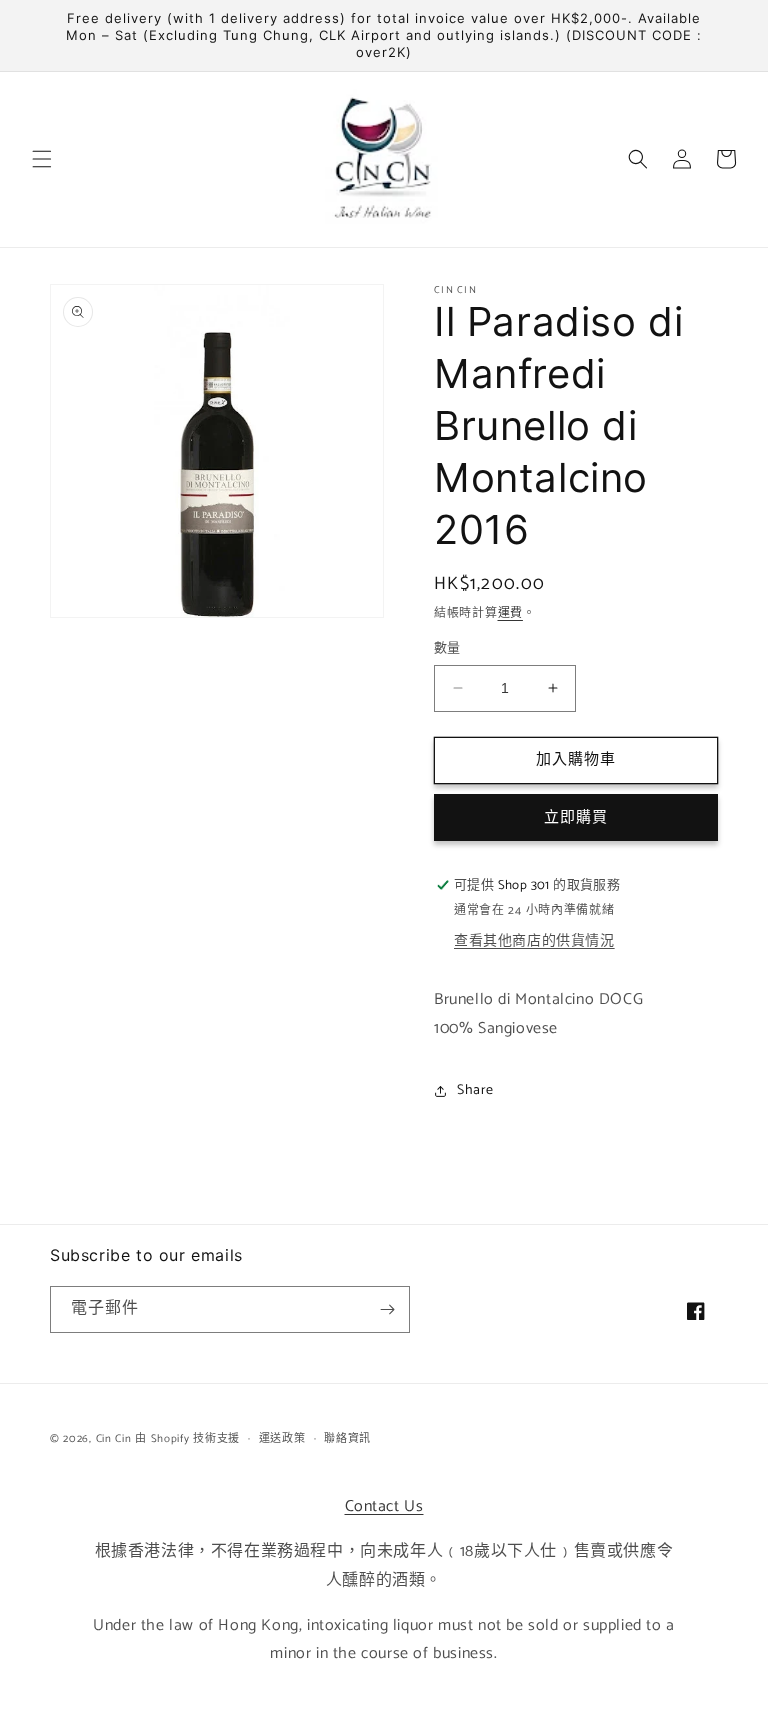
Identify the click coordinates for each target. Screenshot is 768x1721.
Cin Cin (114, 1439)
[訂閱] (387, 1309)
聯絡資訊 (347, 1439)
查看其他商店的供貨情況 (534, 941)
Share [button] (475, 1090)
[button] (42, 159)
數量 (447, 649)
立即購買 (576, 817)
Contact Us (384, 1506)
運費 (510, 613)
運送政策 (282, 1439)
